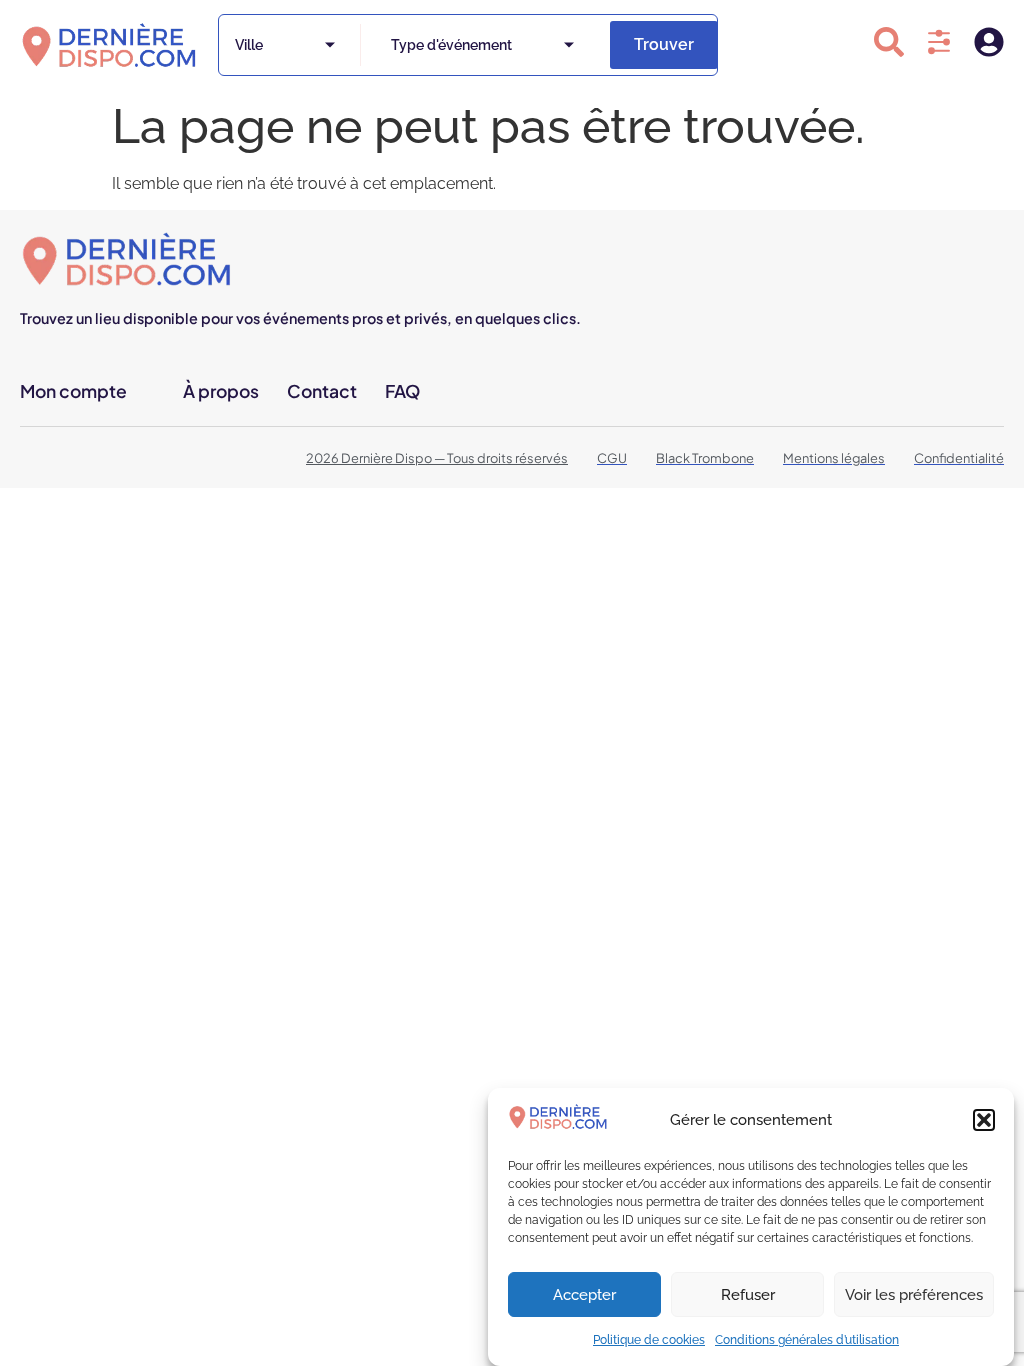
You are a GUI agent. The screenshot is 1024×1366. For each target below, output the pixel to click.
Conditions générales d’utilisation (807, 1340)
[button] (984, 1120)
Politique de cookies (649, 1340)
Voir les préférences (914, 1295)
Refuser (748, 1295)
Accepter (584, 1295)
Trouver (664, 44)
